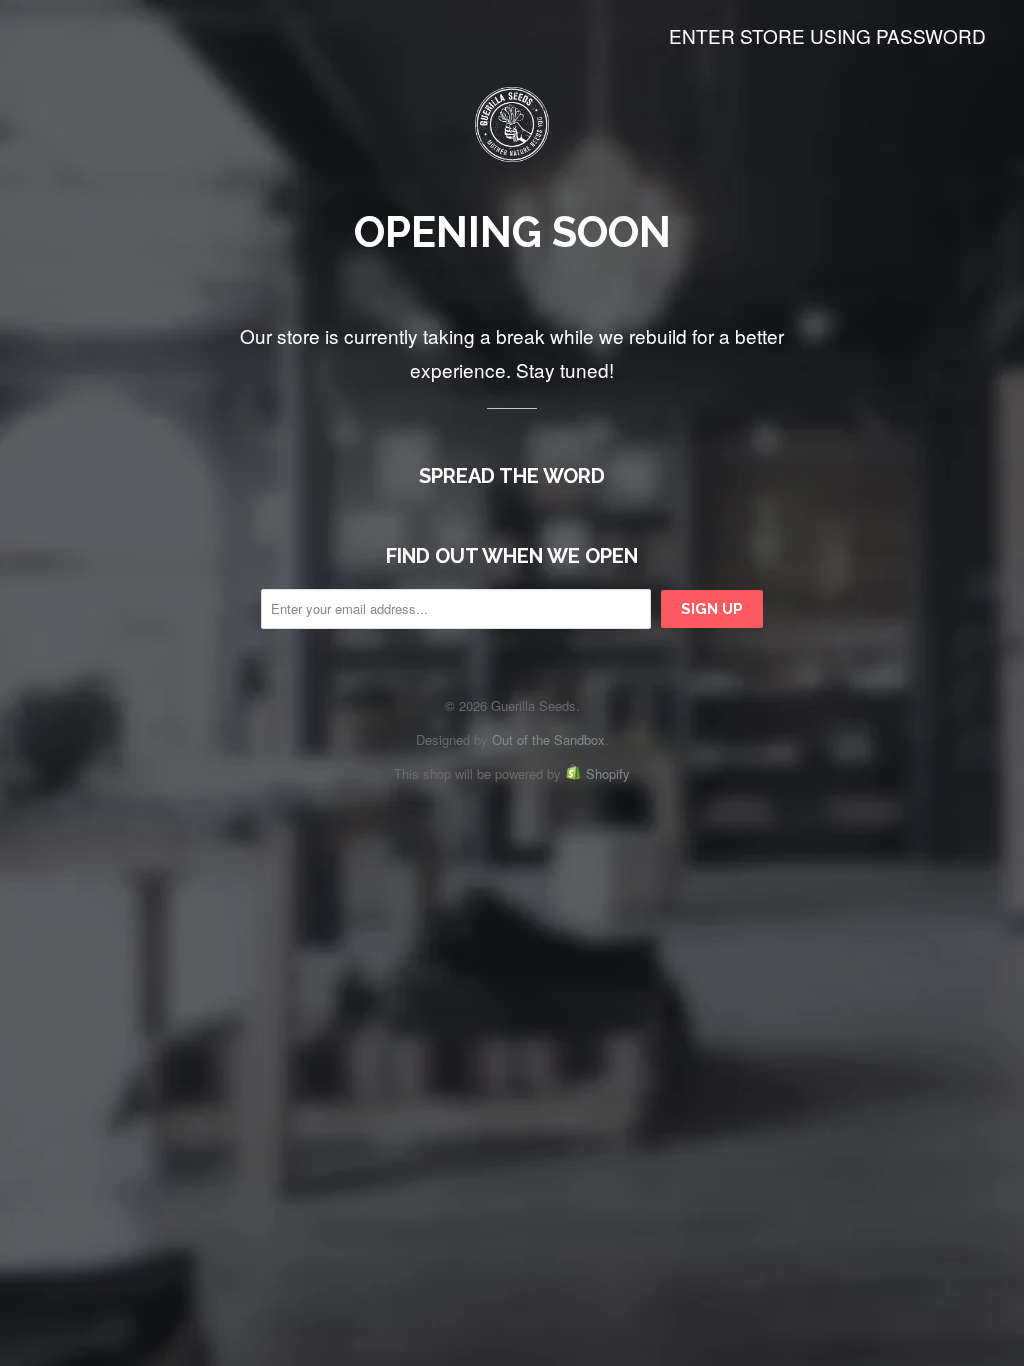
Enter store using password (827, 35)
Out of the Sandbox (548, 739)
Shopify (608, 773)
